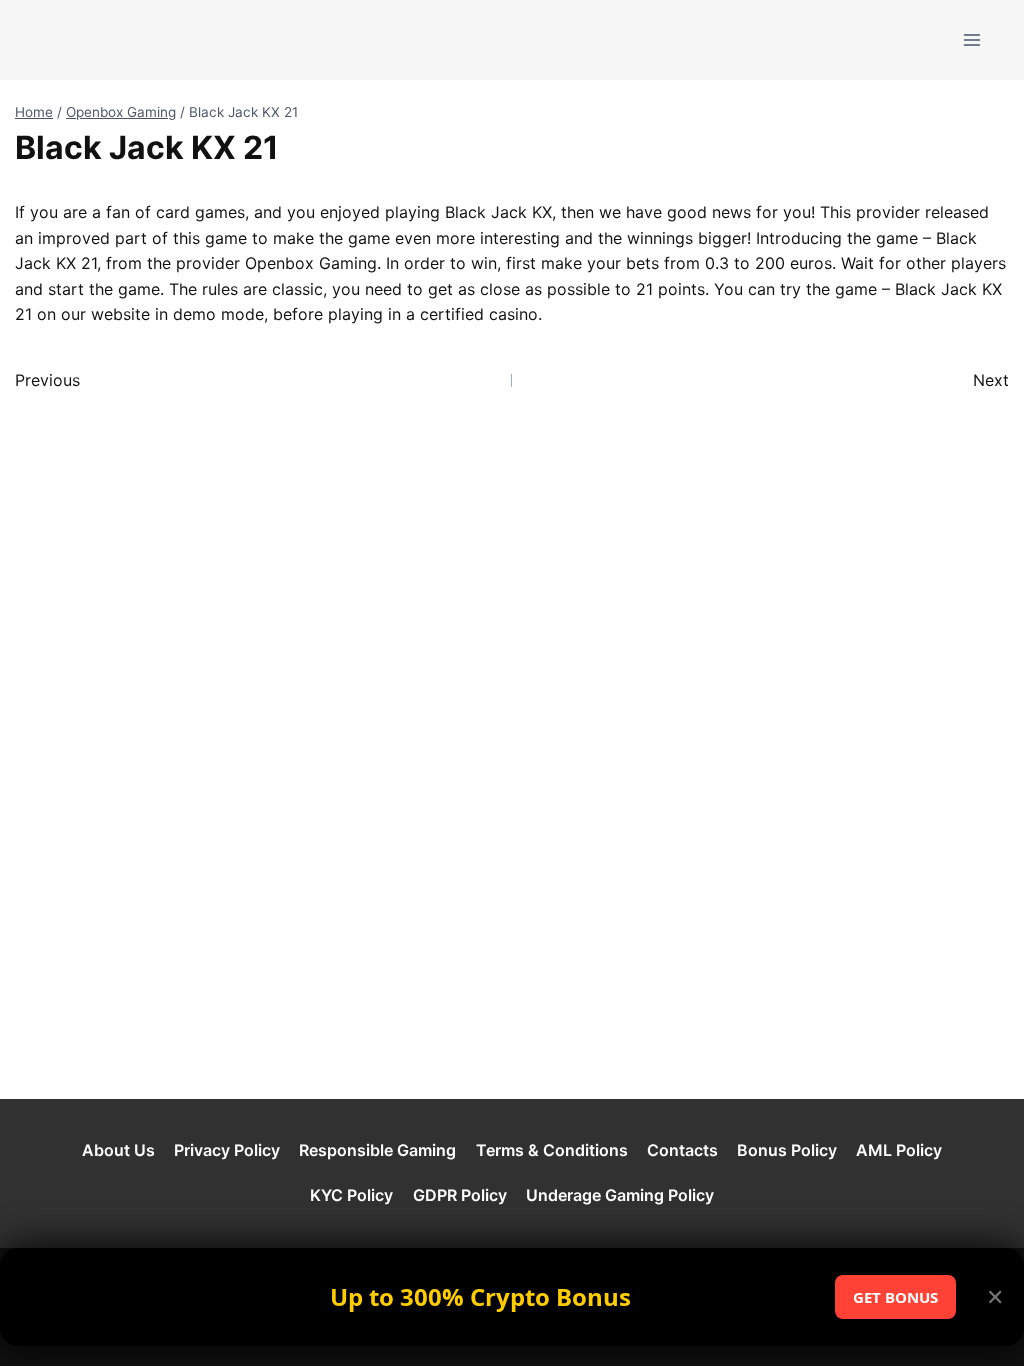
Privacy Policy (227, 1150)
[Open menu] (971, 39)
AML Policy (899, 1150)
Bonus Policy (787, 1150)
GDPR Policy (460, 1195)
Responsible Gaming (377, 1150)
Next (991, 380)
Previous (47, 380)
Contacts (682, 1150)
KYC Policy (351, 1195)
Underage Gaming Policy (620, 1195)
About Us (118, 1150)
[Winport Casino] (94, 40)
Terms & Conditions (552, 1150)
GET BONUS (895, 1297)
